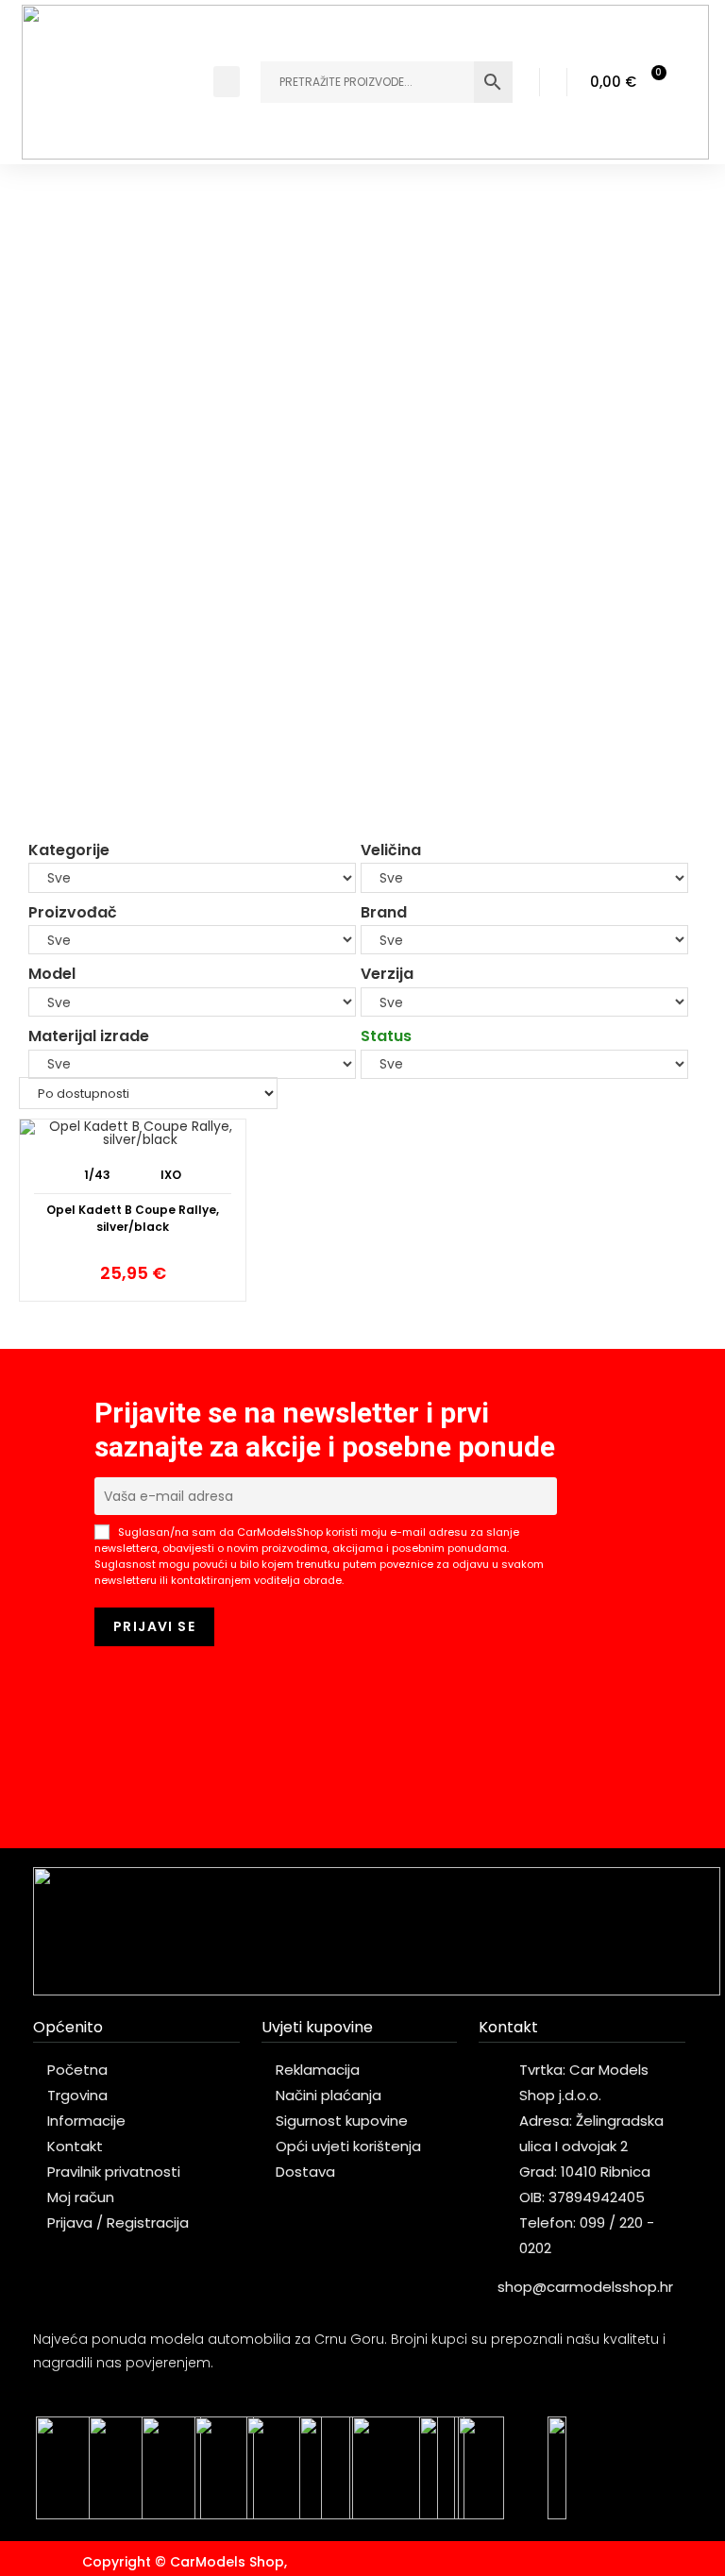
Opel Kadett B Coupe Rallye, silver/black (133, 1218)
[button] (227, 82)
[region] (362, 502)
